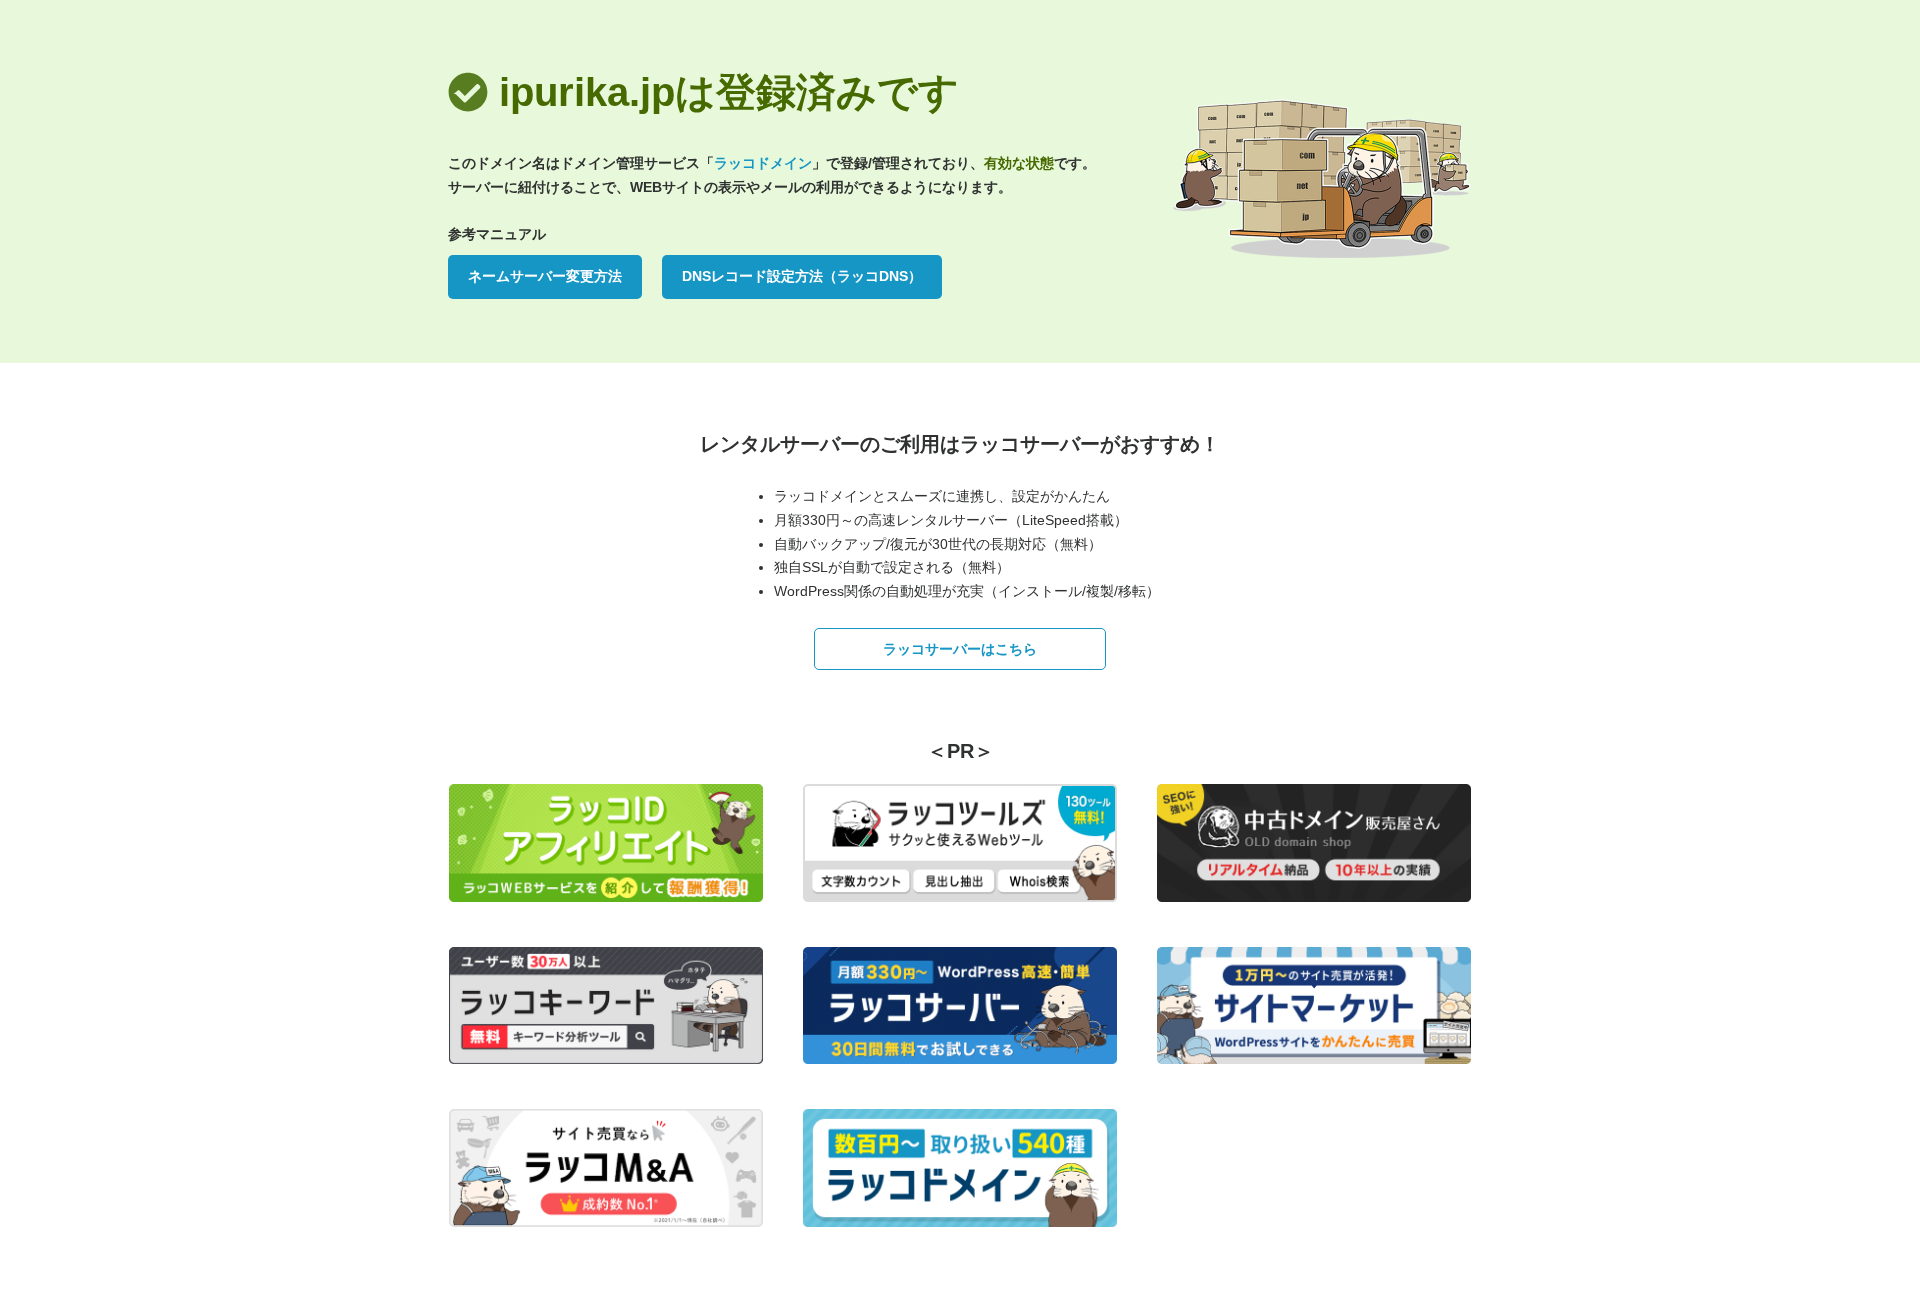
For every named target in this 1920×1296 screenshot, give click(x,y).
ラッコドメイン (763, 163)
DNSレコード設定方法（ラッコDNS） (802, 276)
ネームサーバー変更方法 (545, 276)
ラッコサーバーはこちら (960, 649)
